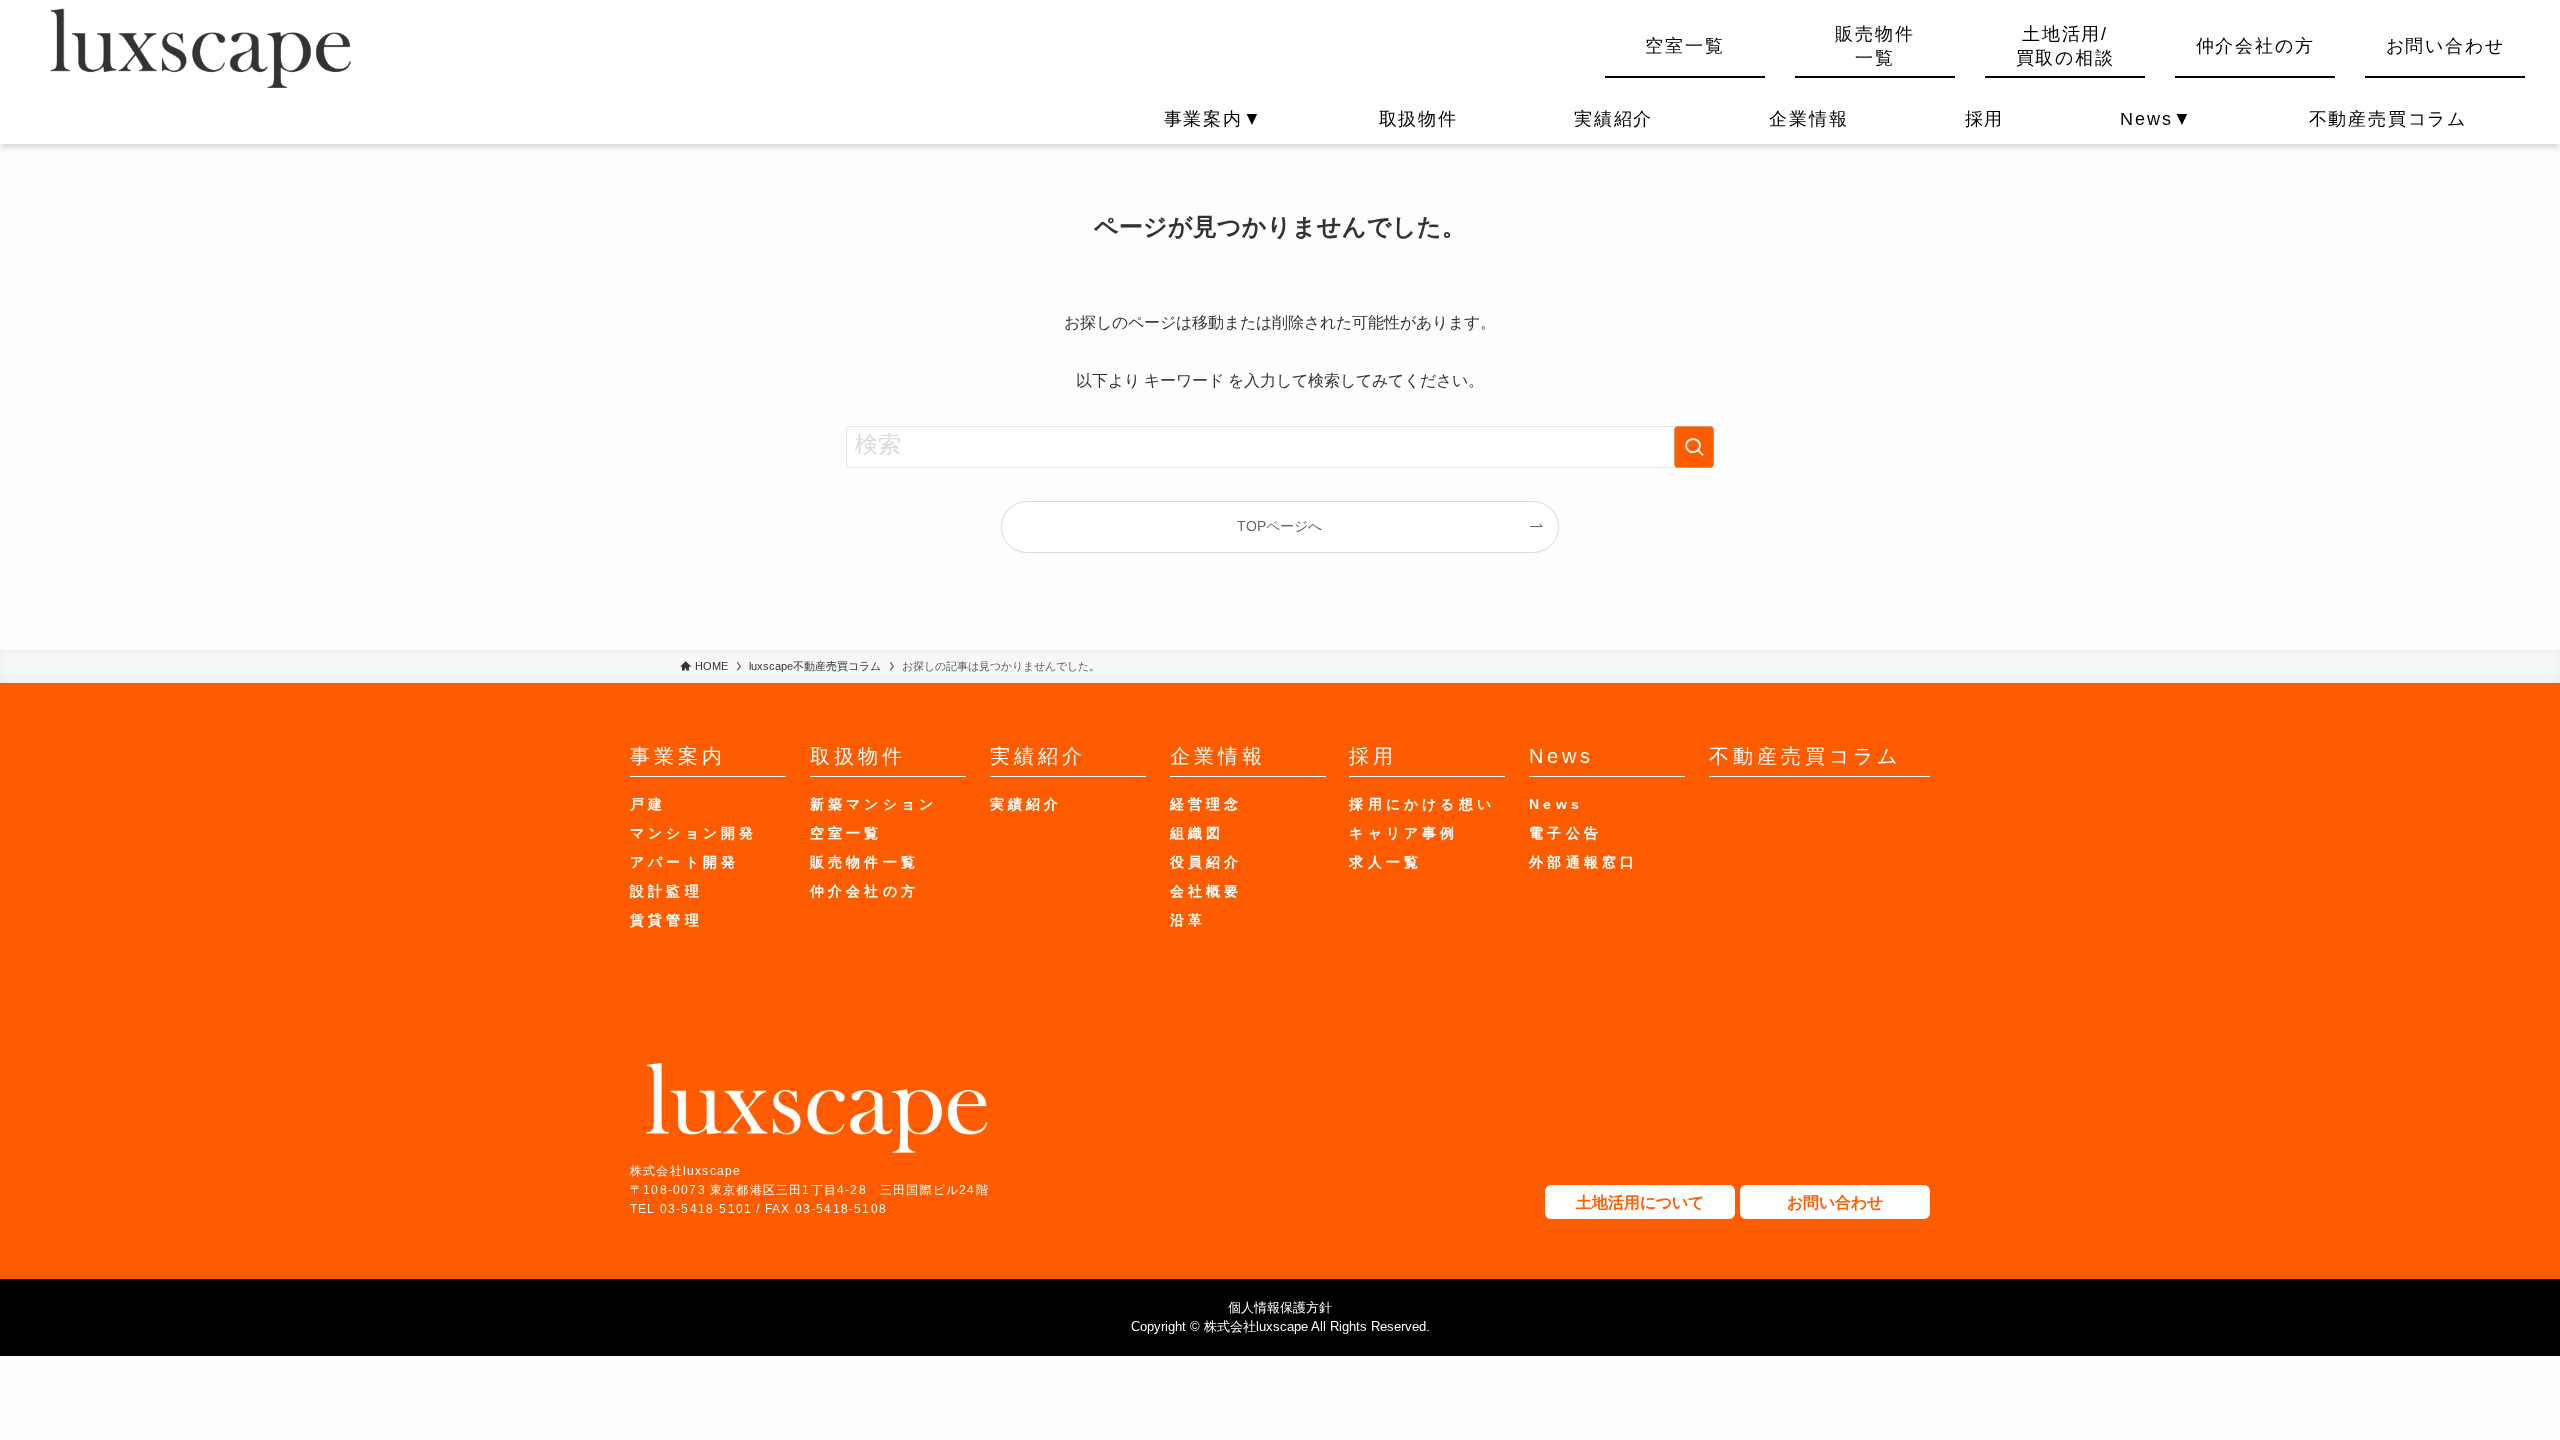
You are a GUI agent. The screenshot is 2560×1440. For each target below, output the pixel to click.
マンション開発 (693, 833)
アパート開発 (684, 862)
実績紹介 (1613, 119)
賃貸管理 (666, 920)
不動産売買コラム (2388, 119)
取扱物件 (1418, 119)
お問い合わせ (2445, 46)
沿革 (1188, 920)
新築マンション (873, 804)
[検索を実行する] (1694, 447)
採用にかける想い (1422, 804)
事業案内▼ (1213, 119)
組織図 (1197, 833)
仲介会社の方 (2255, 46)
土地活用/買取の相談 (2065, 45)
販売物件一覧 (1874, 45)
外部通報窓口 (1583, 862)
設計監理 (666, 891)
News (1561, 756)
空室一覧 (1684, 46)
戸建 (648, 804)
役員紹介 (1206, 862)
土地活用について (1640, 1202)
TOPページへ (1279, 526)
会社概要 (1206, 891)
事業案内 (678, 756)
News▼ (2156, 119)
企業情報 (1808, 119)
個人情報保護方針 (1280, 1307)
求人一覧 (1385, 862)
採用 (1985, 119)
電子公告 (1565, 833)
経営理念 (1206, 804)
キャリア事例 (1403, 833)
